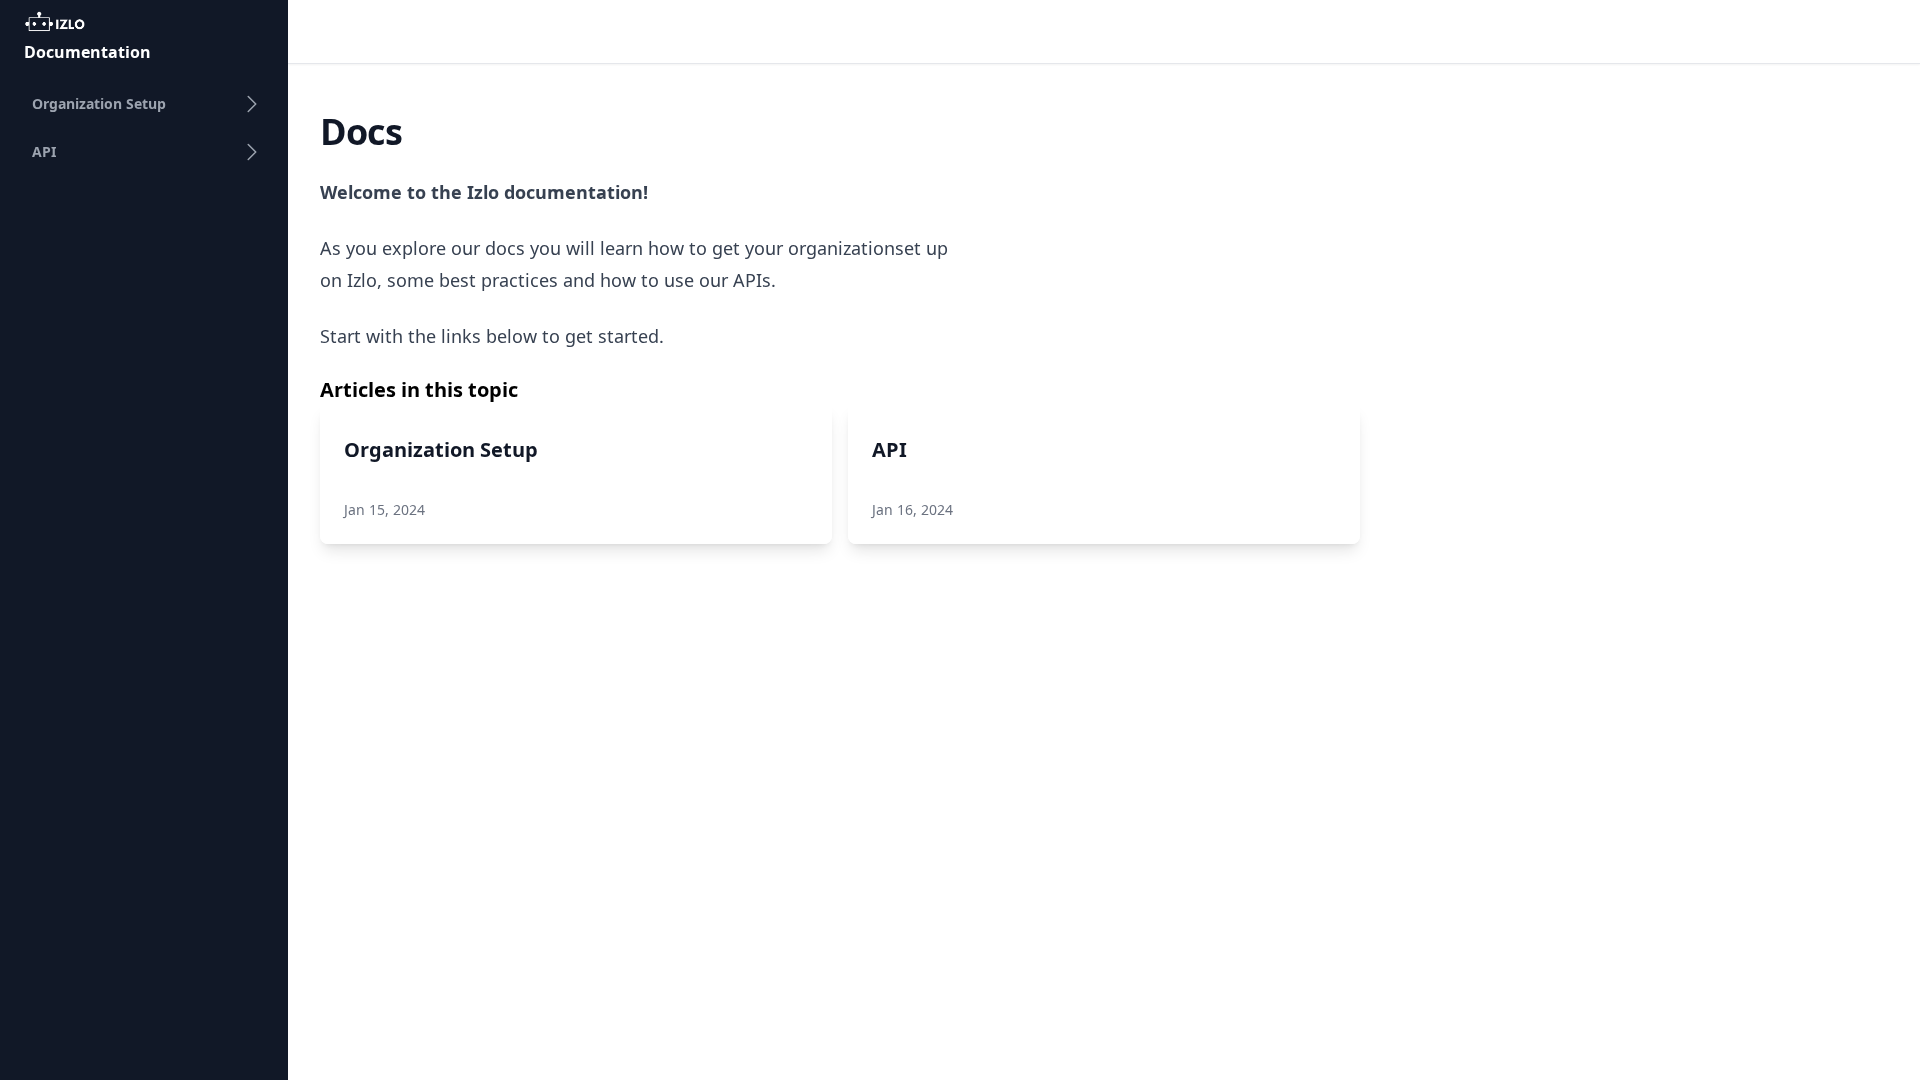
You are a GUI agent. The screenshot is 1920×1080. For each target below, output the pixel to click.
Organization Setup (99, 103)
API (44, 151)
